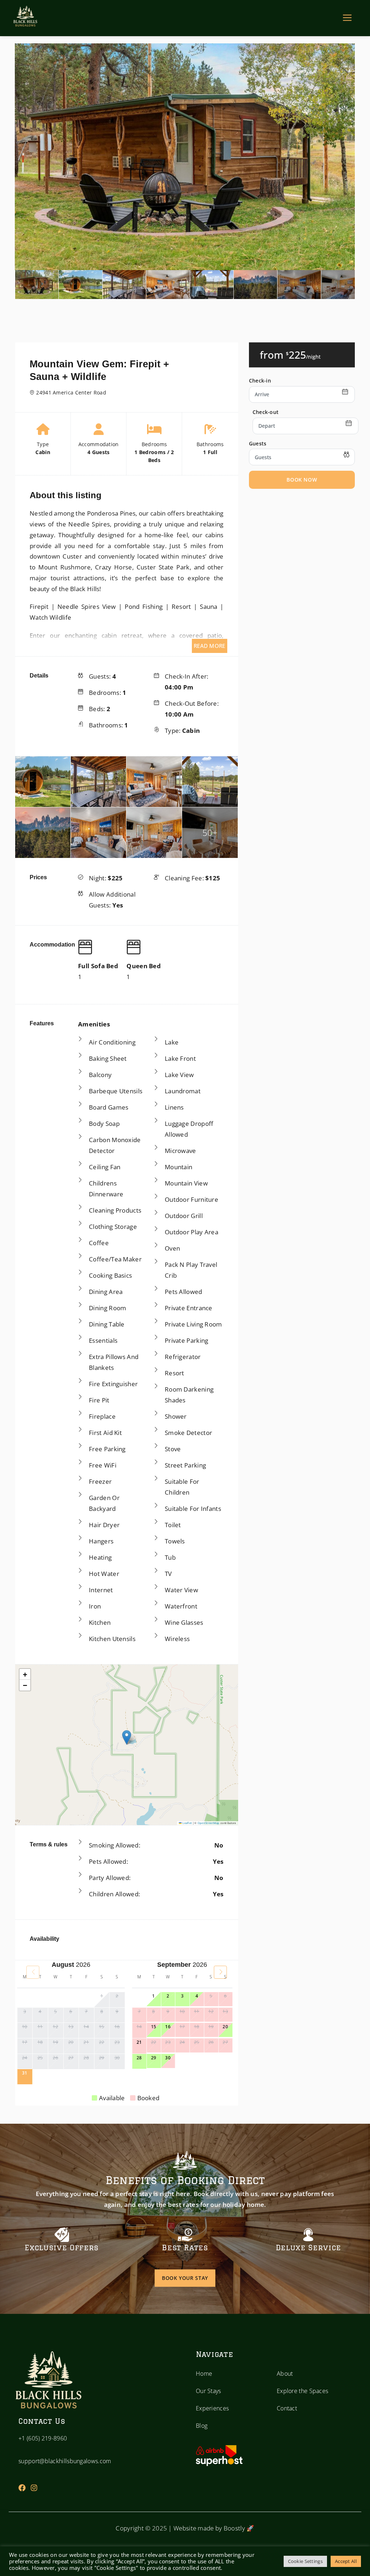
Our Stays (208, 2391)
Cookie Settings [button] (306, 2561)
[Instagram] (34, 2488)
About (285, 2374)
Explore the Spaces (302, 2391)
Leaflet (187, 1823)
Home (204, 2374)
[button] (127, 1737)
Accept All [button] (346, 2561)
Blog (202, 2426)
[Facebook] (22, 2488)
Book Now (302, 480)
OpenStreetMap (209, 1823)
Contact (287, 2408)
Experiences (212, 2408)
